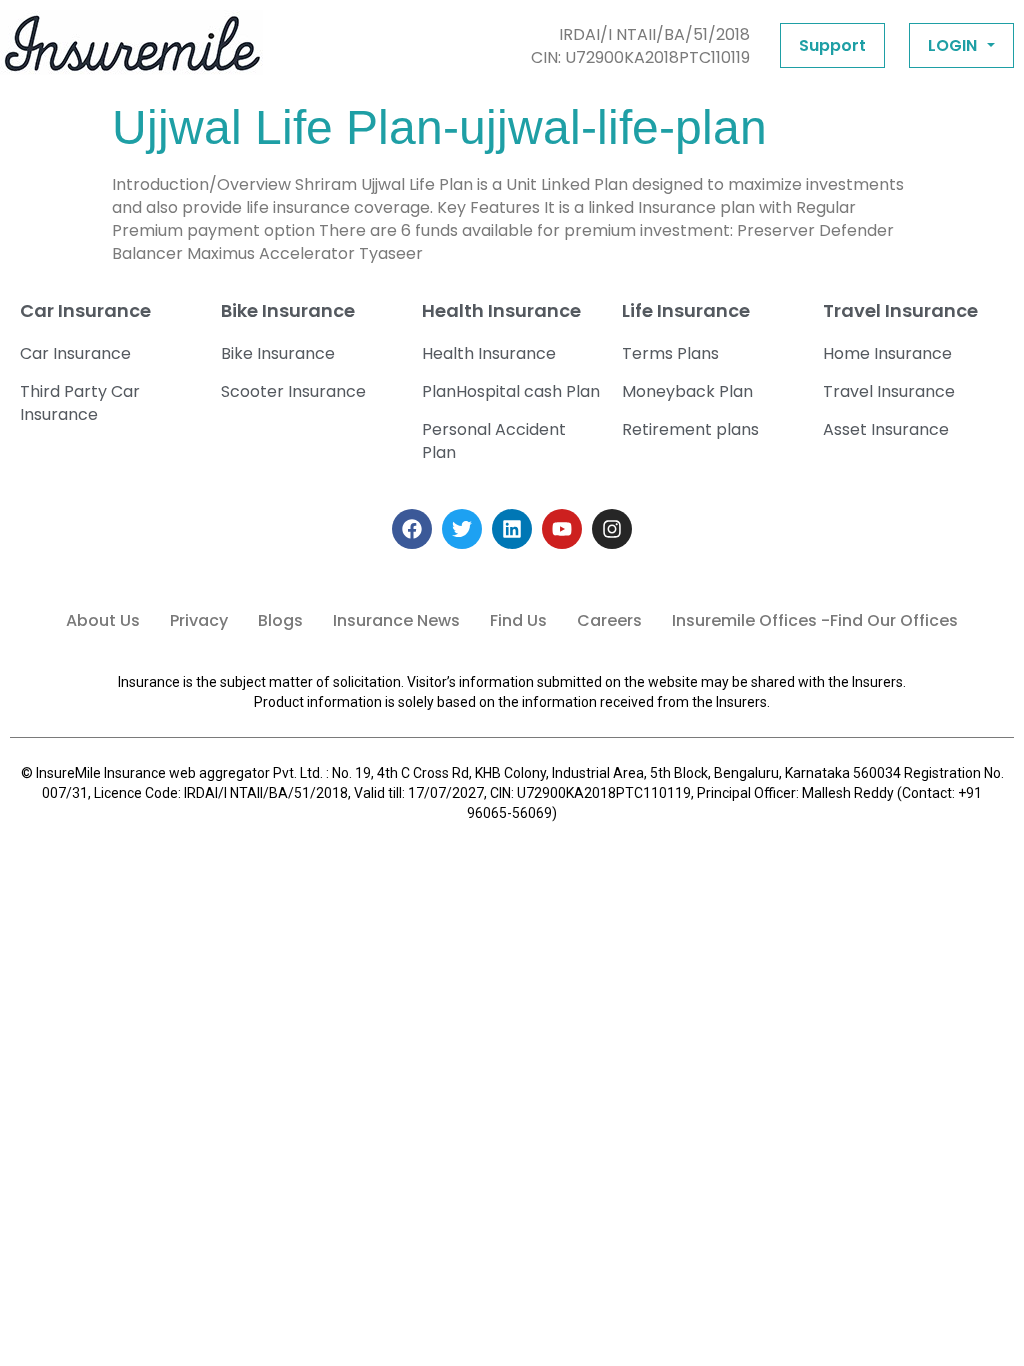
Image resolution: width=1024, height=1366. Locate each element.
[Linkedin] (512, 529)
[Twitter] (462, 529)
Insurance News (396, 620)
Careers (609, 620)
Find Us (518, 620)
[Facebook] (412, 529)
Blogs (280, 620)
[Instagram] (612, 529)
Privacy (199, 620)
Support (832, 45)
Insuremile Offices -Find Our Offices (815, 620)
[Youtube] (562, 529)
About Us (103, 620)
